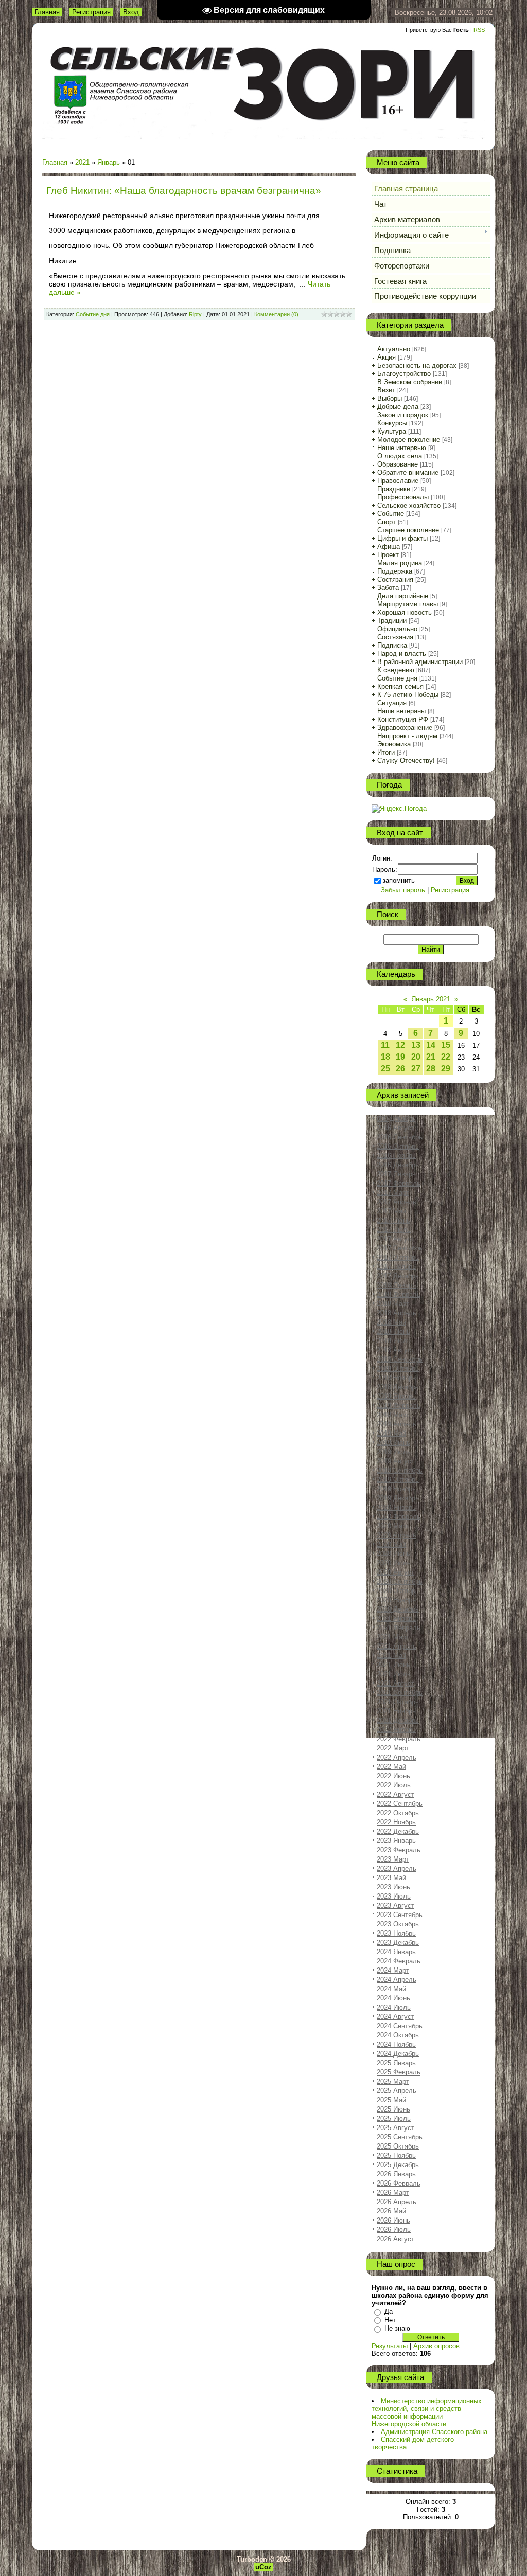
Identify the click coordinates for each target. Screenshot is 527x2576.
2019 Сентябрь (400, 1470)
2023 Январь (396, 1841)
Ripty (195, 314)
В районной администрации (420, 662)
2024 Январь (396, 1952)
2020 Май (391, 1544)
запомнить (399, 880)
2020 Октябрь (398, 1591)
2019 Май (391, 1433)
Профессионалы (403, 497)
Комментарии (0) (276, 314)
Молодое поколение (409, 440)
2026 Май (391, 2211)
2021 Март (393, 1637)
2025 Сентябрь (400, 2137)
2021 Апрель (397, 1646)
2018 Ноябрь (396, 1378)
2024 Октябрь (398, 2035)
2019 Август (396, 1461)
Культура (392, 431)
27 (416, 1069)
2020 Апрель (397, 1535)
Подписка (392, 645)
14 (431, 1045)
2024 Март (393, 1970)
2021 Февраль (399, 1628)
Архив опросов (436, 2346)
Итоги (386, 752)
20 (416, 1057)
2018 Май (391, 1322)
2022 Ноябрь (396, 1822)
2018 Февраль (399, 1294)
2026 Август (396, 2239)
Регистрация (91, 12)
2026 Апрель (397, 2202)
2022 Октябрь (398, 1813)
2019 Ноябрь (396, 1489)
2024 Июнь (393, 1998)
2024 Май (391, 1989)
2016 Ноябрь (396, 1156)
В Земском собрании (410, 382)
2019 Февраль (399, 1406)
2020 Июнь (393, 1554)
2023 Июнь (393, 1887)
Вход (131, 12)
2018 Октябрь (398, 1368)
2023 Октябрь (398, 1924)
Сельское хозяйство (409, 505)
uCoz (263, 2567)
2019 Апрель (397, 1424)
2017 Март (393, 1193)
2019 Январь (396, 1396)
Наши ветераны (401, 711)
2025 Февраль (399, 2072)
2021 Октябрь (398, 1702)
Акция (387, 357)
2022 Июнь (393, 1776)
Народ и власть (402, 654)
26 (400, 1069)
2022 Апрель (397, 1757)
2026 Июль (394, 2230)
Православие (398, 481)
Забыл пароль (403, 890)
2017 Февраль (399, 1183)
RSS (479, 30)
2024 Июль (394, 2007)
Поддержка (395, 571)
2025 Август (396, 2128)
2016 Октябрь (398, 1146)
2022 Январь (396, 1730)
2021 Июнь (393, 1665)
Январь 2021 (431, 999)
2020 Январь (396, 1507)
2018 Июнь (393, 1331)
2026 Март (393, 2193)
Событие (391, 514)
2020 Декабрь (398, 1609)
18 (385, 1057)
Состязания (395, 579)
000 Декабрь (396, 1119)
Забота (388, 588)
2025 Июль (394, 2118)
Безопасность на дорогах (417, 365)
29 (446, 1069)
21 (431, 1057)
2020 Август (396, 1572)
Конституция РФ (403, 719)
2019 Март (393, 1415)
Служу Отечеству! (406, 761)
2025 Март (393, 2081)
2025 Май (391, 2100)
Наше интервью (402, 448)
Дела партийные (403, 596)
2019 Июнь (393, 1443)
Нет (390, 2320)
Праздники (394, 489)
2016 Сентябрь (400, 1137)
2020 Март (393, 1526)
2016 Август (396, 1128)
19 (400, 1057)
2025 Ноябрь (396, 2155)
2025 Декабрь (398, 2165)
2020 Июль (394, 1563)
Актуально (394, 349)
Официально (397, 629)
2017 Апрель (397, 1202)
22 (446, 1057)
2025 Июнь (393, 2109)
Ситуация (392, 703)
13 (416, 1045)
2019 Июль (394, 1452)
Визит (386, 390)
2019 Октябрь (398, 1480)
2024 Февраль (399, 1961)
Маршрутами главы (408, 604)
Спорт (387, 522)
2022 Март (393, 1748)
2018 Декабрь (398, 1387)
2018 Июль (394, 1341)
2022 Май (391, 1767)
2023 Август (396, 1906)
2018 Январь (396, 1285)
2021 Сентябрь (400, 1693)
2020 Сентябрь (400, 1581)
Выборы (390, 398)
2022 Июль (394, 1785)
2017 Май (391, 1211)
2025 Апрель (397, 2091)
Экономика (394, 744)
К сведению (396, 670)
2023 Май (391, 1878)
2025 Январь (396, 2063)
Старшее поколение (408, 530)
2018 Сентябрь (400, 1359)
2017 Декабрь (398, 1276)
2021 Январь (396, 1618)
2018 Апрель (397, 1313)
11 (385, 1045)
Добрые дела (398, 407)
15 (446, 1045)
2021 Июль (394, 1674)
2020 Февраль (399, 1517)
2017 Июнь (393, 1220)
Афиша (389, 547)
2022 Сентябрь (400, 1804)
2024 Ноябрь (396, 2044)
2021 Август (396, 1683)
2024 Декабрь (398, 2054)
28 (431, 1069)
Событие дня (93, 314)
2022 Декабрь (398, 1831)
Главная (47, 12)
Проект (388, 555)
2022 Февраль (399, 1739)
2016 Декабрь (398, 1165)
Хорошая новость (405, 612)
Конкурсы (392, 423)
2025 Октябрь (398, 2146)
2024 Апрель (397, 1980)
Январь (109, 162)
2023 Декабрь (398, 1943)
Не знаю (397, 2328)
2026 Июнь (393, 2220)
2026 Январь (396, 2174)
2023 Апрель (397, 1868)
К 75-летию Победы (408, 695)
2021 (82, 162)
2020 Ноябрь (396, 1600)
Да (389, 2311)
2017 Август (396, 1239)
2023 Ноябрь (396, 1933)
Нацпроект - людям (407, 736)
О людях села (400, 456)
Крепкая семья (400, 686)
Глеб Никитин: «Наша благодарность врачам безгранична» (184, 191)
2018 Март (393, 1304)
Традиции (392, 621)
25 (385, 1069)
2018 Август (396, 1350)
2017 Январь (396, 1174)
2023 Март (393, 1859)
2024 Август (396, 2017)
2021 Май (391, 1656)
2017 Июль (394, 1230)
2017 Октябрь (398, 1257)
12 (400, 1045)
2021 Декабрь (398, 1720)
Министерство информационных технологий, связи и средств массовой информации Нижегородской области (427, 2412)
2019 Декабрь (398, 1498)
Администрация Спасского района (434, 2432)
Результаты (390, 2346)
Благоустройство (404, 374)
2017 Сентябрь (400, 1248)
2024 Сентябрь (400, 2026)
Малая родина (400, 563)
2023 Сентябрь (400, 1915)
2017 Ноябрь (396, 1267)
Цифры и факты (402, 538)
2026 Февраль (399, 2183)
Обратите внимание (408, 472)
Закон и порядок (403, 415)
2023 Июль (394, 1896)
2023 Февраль (399, 1850)
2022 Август (396, 1794)
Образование (398, 464)
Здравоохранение (405, 728)
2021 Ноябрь (396, 1711)
